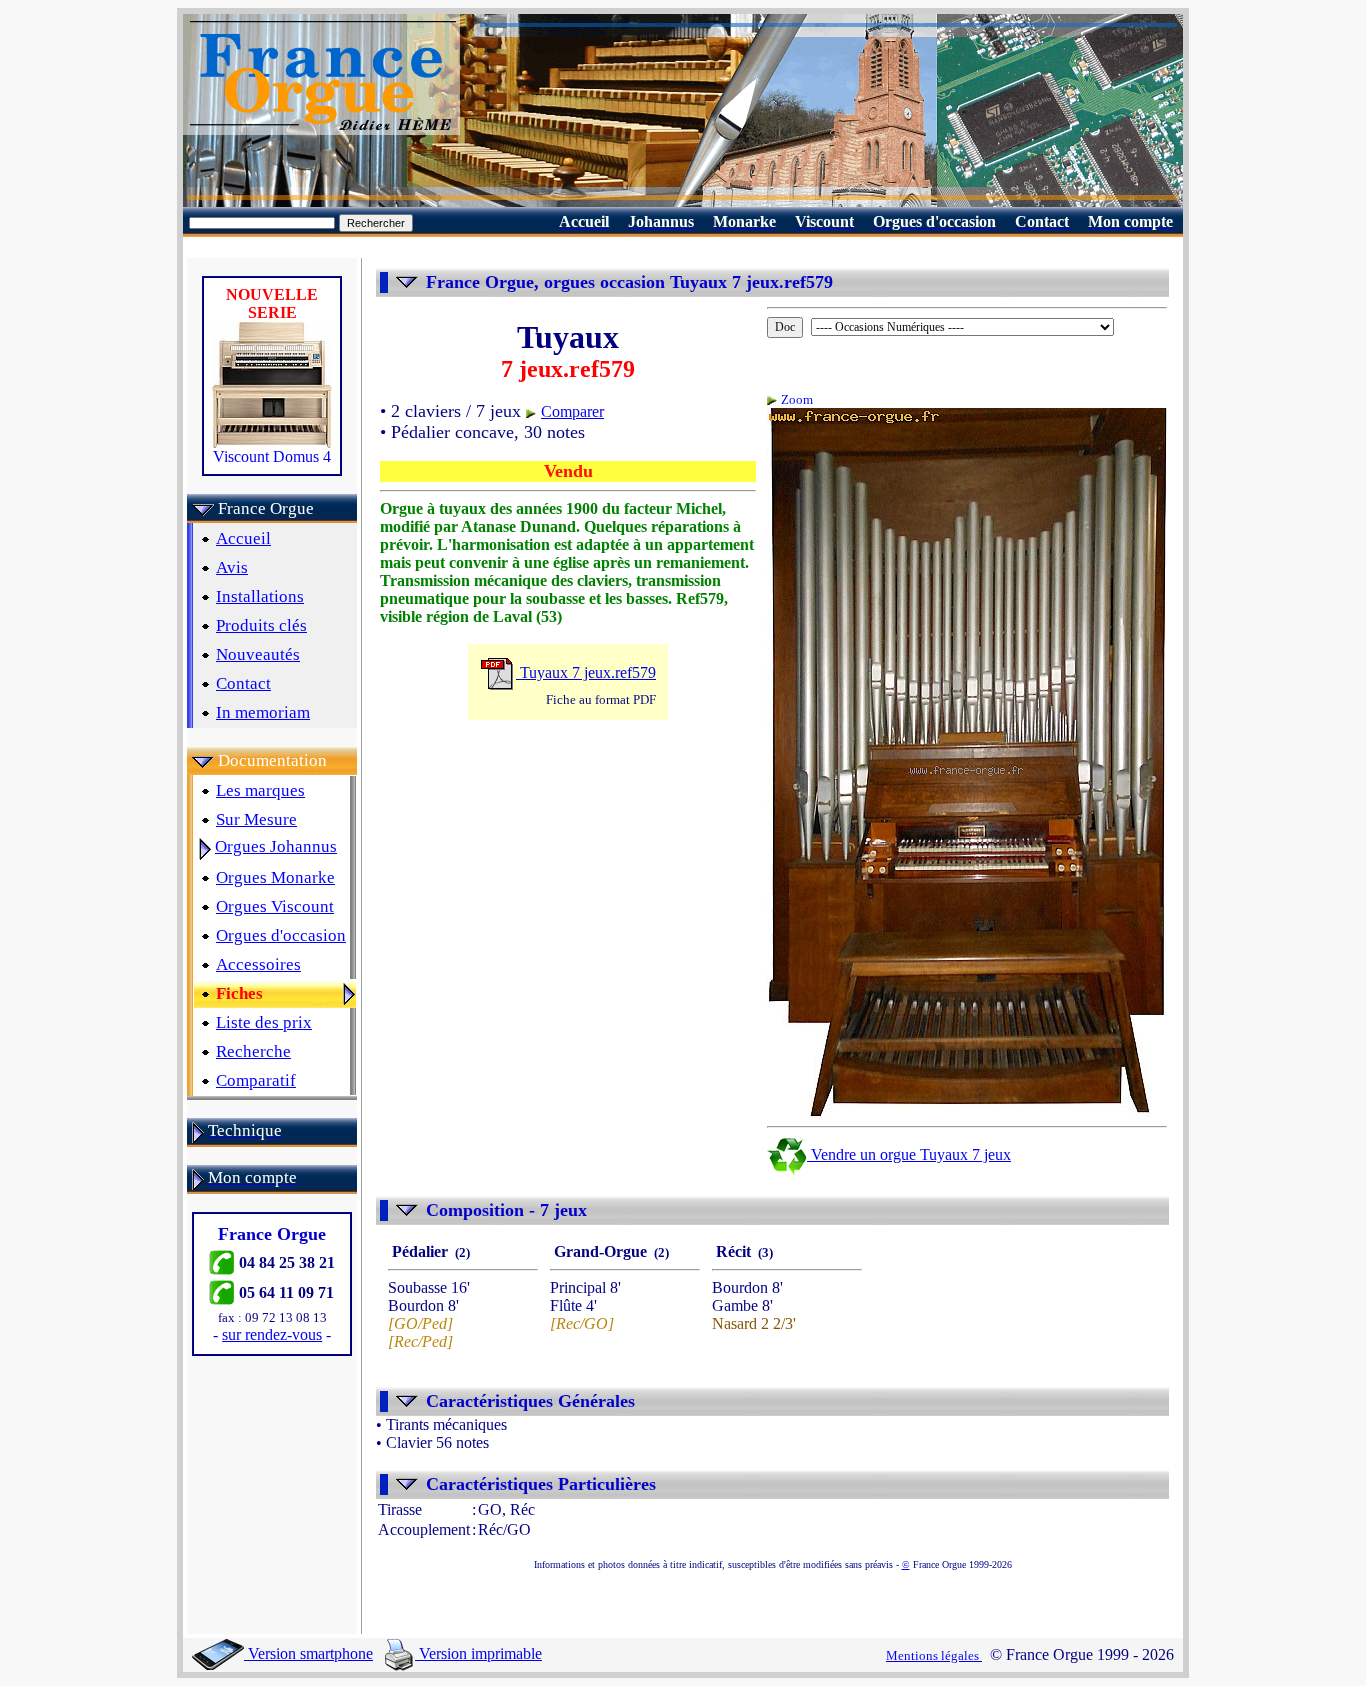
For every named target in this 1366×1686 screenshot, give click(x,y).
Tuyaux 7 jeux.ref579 (586, 672)
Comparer (572, 411)
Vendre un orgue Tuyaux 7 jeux (909, 1154)
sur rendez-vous (272, 1334)
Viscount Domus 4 (272, 456)
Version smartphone (308, 1653)
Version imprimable (478, 1653)
